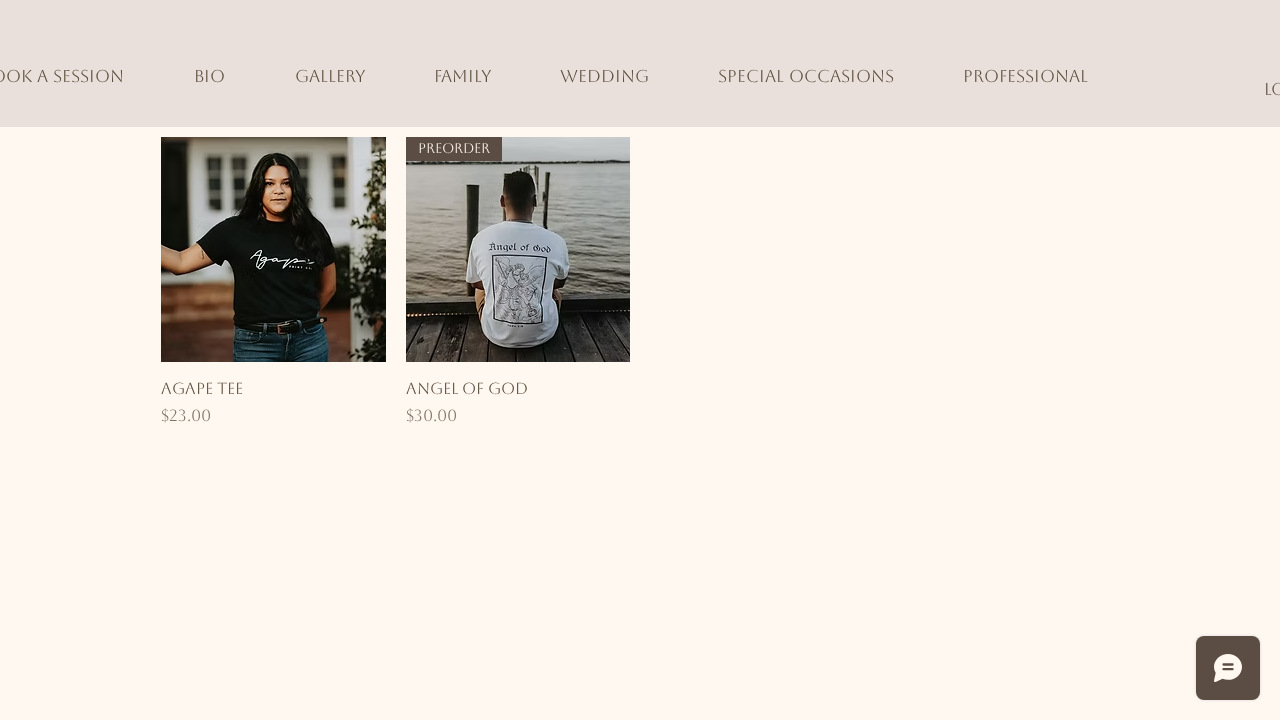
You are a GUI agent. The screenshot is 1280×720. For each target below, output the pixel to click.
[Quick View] (273, 249)
